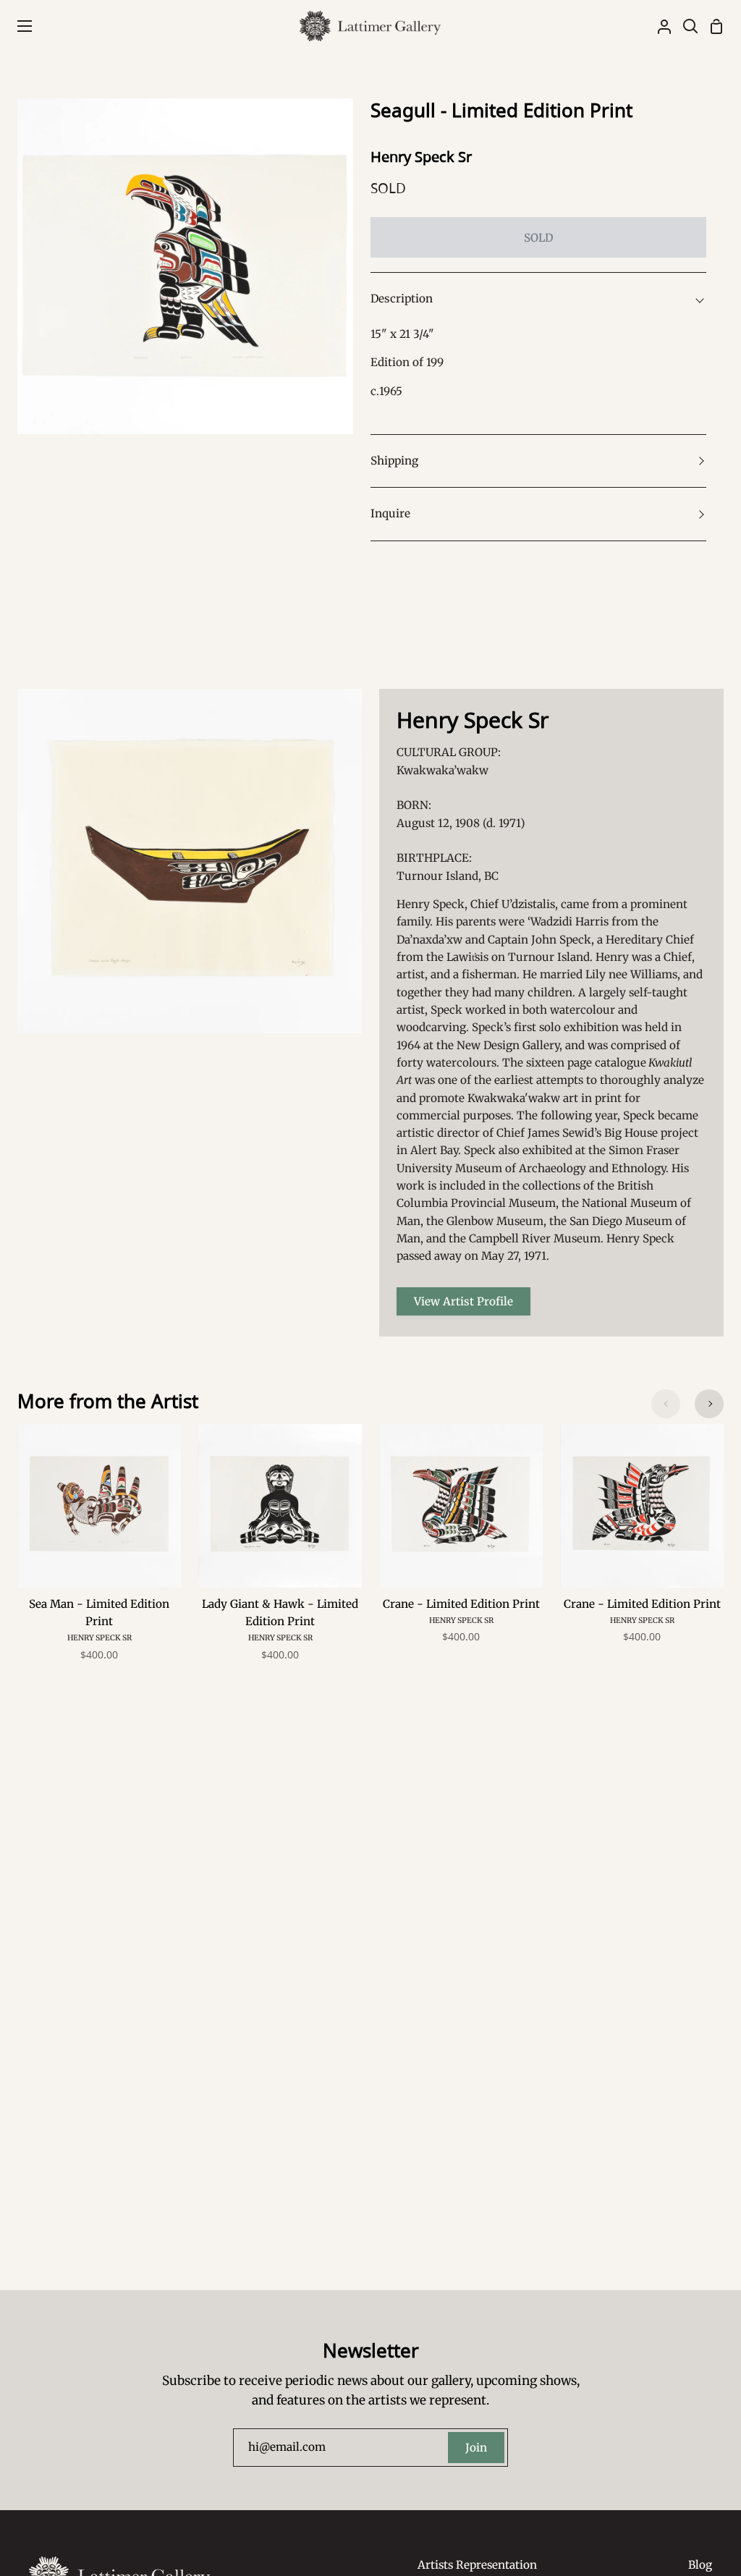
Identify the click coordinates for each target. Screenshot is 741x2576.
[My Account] (659, 26)
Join (476, 2448)
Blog (700, 2565)
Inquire (390, 513)
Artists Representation (477, 2565)
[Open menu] (17, 26)
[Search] (685, 26)
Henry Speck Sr (421, 157)
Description (402, 298)
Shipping (394, 461)
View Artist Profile (463, 1301)
